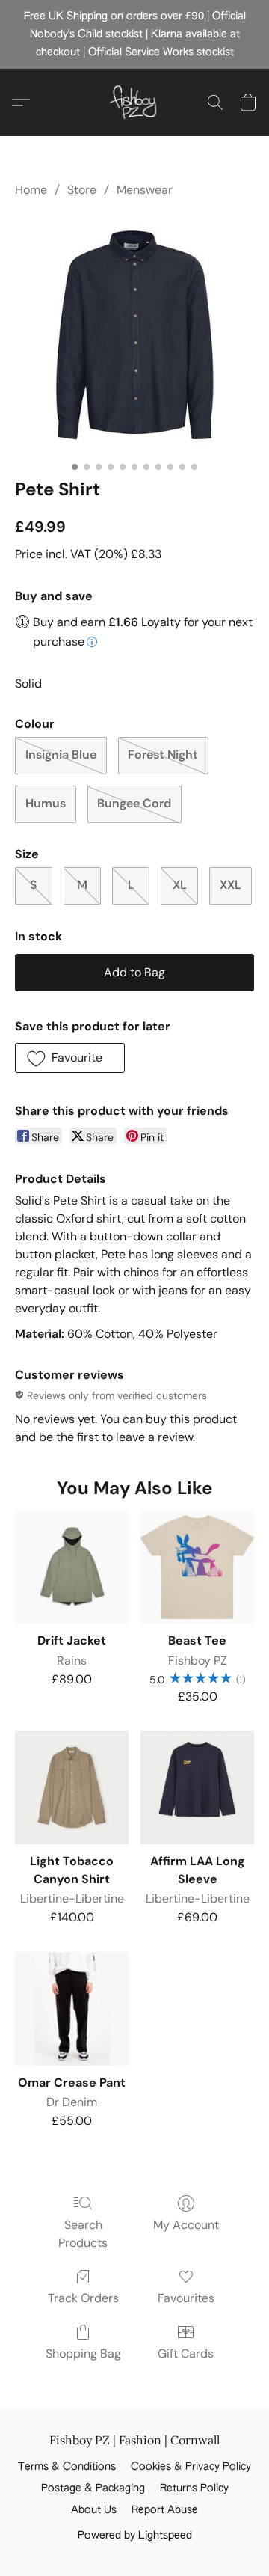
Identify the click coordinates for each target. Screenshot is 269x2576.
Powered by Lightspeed (135, 2536)
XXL (231, 885)
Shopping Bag (83, 2353)
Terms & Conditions (67, 2467)
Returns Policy (194, 2488)
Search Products (83, 2234)
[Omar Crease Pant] (72, 2009)
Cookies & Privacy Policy (191, 2467)
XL (180, 885)
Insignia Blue (61, 755)
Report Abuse (165, 2510)
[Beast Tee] (197, 1567)
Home (31, 190)
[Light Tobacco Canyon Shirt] (72, 1787)
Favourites (186, 2298)
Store (82, 190)
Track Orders (83, 2298)
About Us (94, 2510)
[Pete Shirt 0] (134, 335)
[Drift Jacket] (72, 1567)
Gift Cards (186, 2353)
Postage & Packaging (93, 2488)
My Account (186, 2225)
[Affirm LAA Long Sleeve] (197, 1787)
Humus (46, 803)
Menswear (145, 190)
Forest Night (163, 755)
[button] (134, 103)
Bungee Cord (134, 803)
